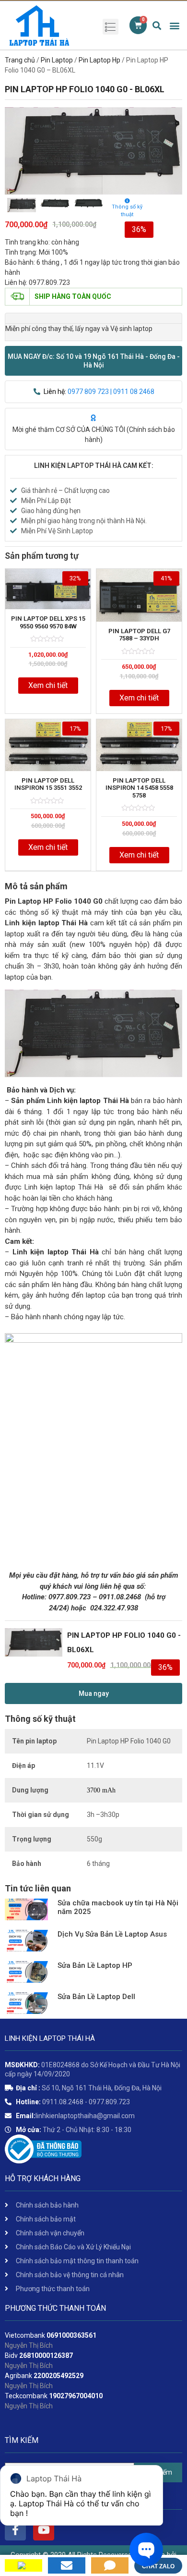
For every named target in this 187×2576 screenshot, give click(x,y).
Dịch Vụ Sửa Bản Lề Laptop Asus (112, 1934)
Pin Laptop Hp (99, 60)
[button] (93, 361)
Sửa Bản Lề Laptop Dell (96, 1997)
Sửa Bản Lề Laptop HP (95, 1965)
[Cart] (138, 25)
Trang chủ (20, 60)
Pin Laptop (57, 60)
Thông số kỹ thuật (127, 211)
